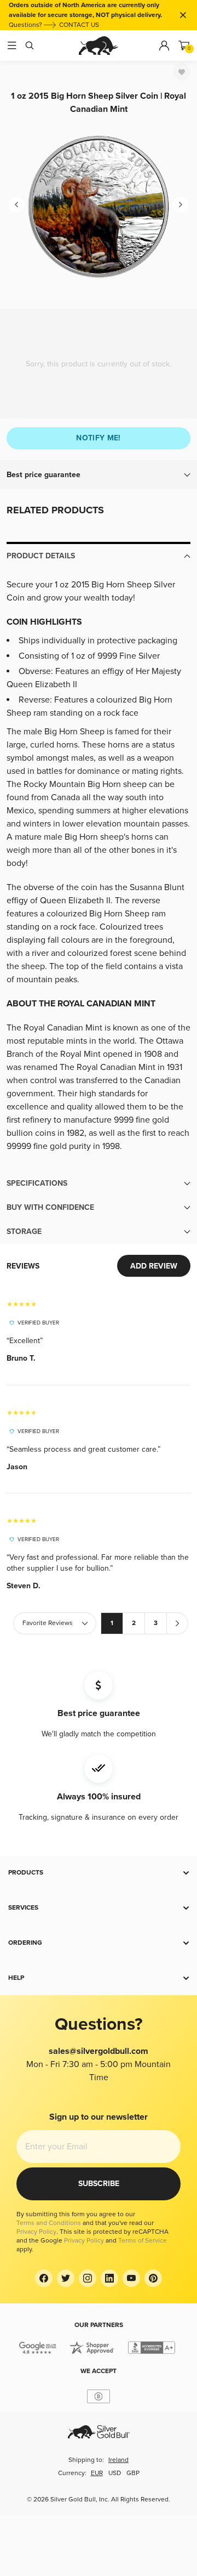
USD (115, 2473)
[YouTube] (131, 2278)
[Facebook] (44, 2278)
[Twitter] (66, 2278)
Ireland (118, 2460)
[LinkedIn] (109, 2278)
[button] (99, 475)
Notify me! (99, 438)
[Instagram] (88, 2278)
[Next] (181, 205)
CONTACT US (79, 25)
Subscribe (99, 2184)
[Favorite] (182, 72)
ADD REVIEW (154, 1266)
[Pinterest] (153, 2278)
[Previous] (16, 205)
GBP (133, 2473)
